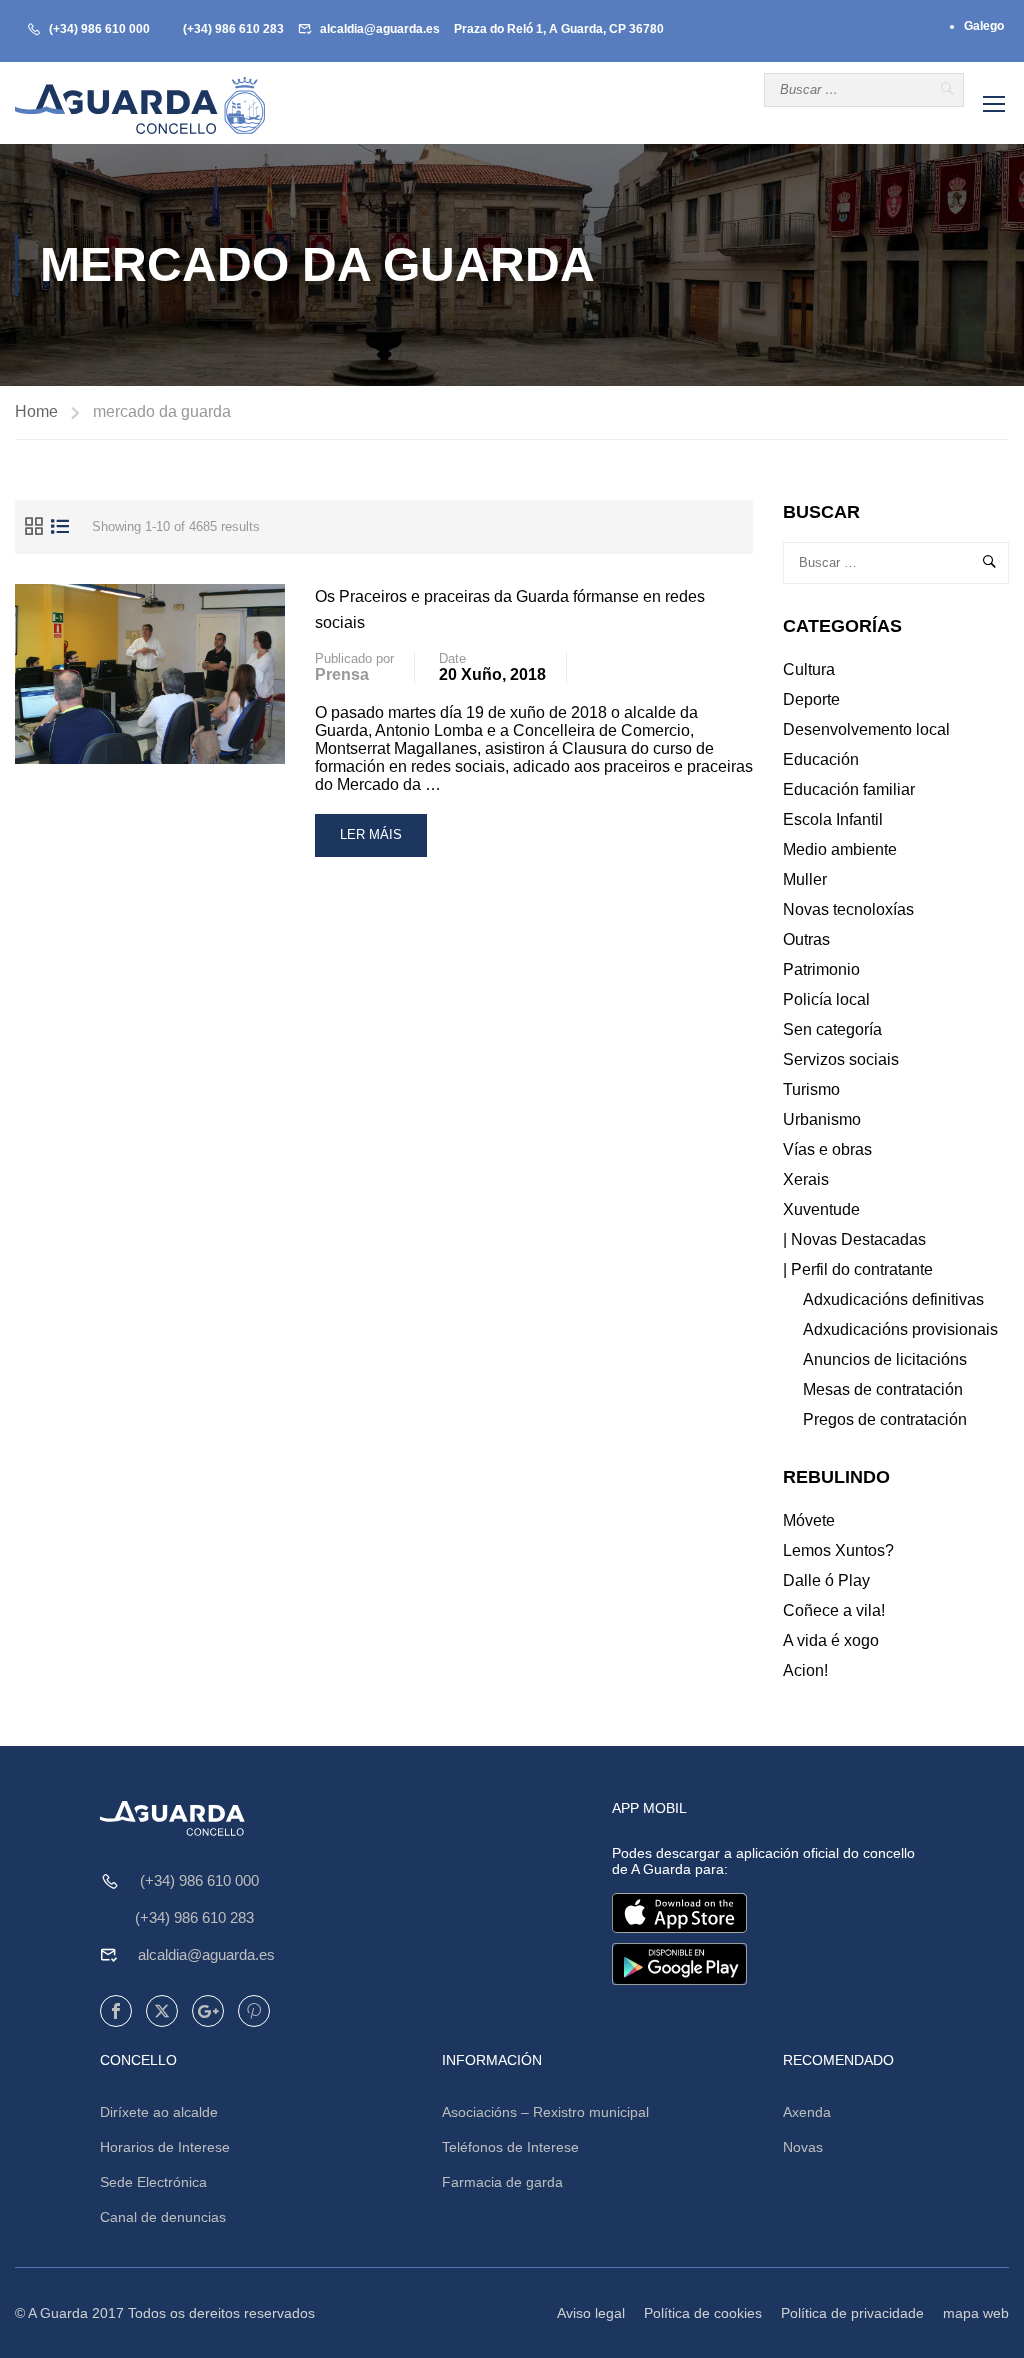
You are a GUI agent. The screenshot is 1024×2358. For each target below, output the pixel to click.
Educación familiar (849, 789)
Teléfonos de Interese (510, 2147)
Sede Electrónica (153, 2182)
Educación (821, 759)
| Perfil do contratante (858, 1269)
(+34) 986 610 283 (233, 29)
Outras (806, 939)
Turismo (811, 1089)
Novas (803, 2147)
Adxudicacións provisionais (900, 1329)
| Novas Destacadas (854, 1239)
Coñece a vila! (834, 1610)
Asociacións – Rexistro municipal (545, 2112)
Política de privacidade (852, 2313)
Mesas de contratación (883, 1389)
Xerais (806, 1179)
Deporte (811, 699)
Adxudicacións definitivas (893, 1299)
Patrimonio (821, 969)
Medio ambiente (840, 849)
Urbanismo (822, 1119)
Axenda (807, 2112)
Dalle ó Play (826, 1580)
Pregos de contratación (885, 1419)
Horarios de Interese (165, 2147)
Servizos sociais (841, 1059)
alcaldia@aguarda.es (380, 29)
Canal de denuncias (163, 2217)
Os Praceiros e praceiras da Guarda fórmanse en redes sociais (510, 609)
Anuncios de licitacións (885, 1359)
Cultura (809, 669)
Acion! (805, 1670)
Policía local (826, 999)
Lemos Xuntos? (838, 1550)
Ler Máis (377, 841)
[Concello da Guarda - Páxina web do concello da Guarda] (140, 105)
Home (36, 411)
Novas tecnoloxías (848, 909)
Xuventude (821, 1209)
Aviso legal (591, 2313)
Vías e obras (827, 1149)
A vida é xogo (831, 1640)
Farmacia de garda (502, 2182)
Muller (805, 879)
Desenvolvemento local (866, 729)
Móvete (809, 1520)
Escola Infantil (833, 819)
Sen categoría (832, 1029)
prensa (342, 674)
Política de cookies (703, 2313)
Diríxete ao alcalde (159, 2112)
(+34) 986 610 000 (99, 29)
